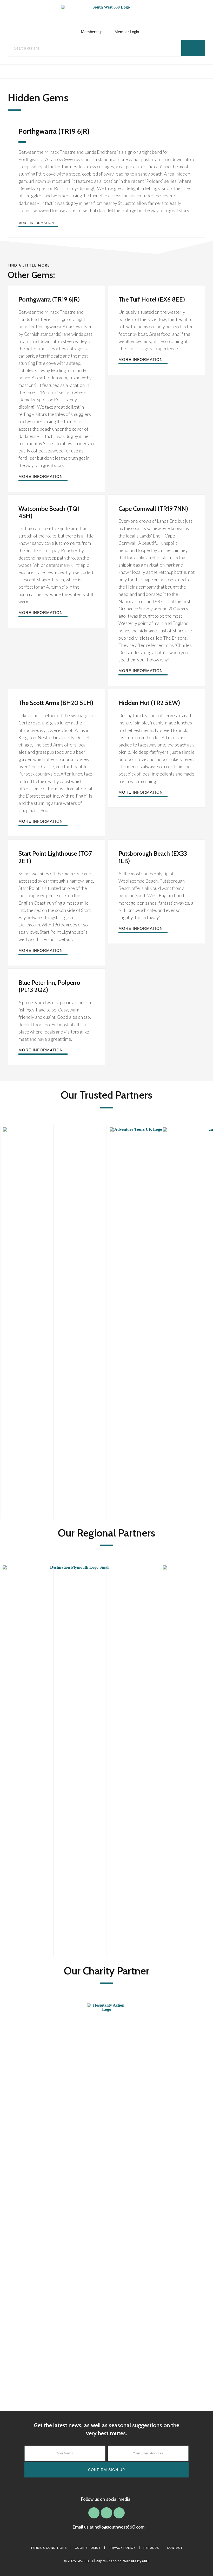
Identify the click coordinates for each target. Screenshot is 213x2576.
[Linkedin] (106, 2513)
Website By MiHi (136, 2561)
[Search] (193, 48)
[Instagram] (119, 2513)
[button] (106, 71)
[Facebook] (94, 2513)
